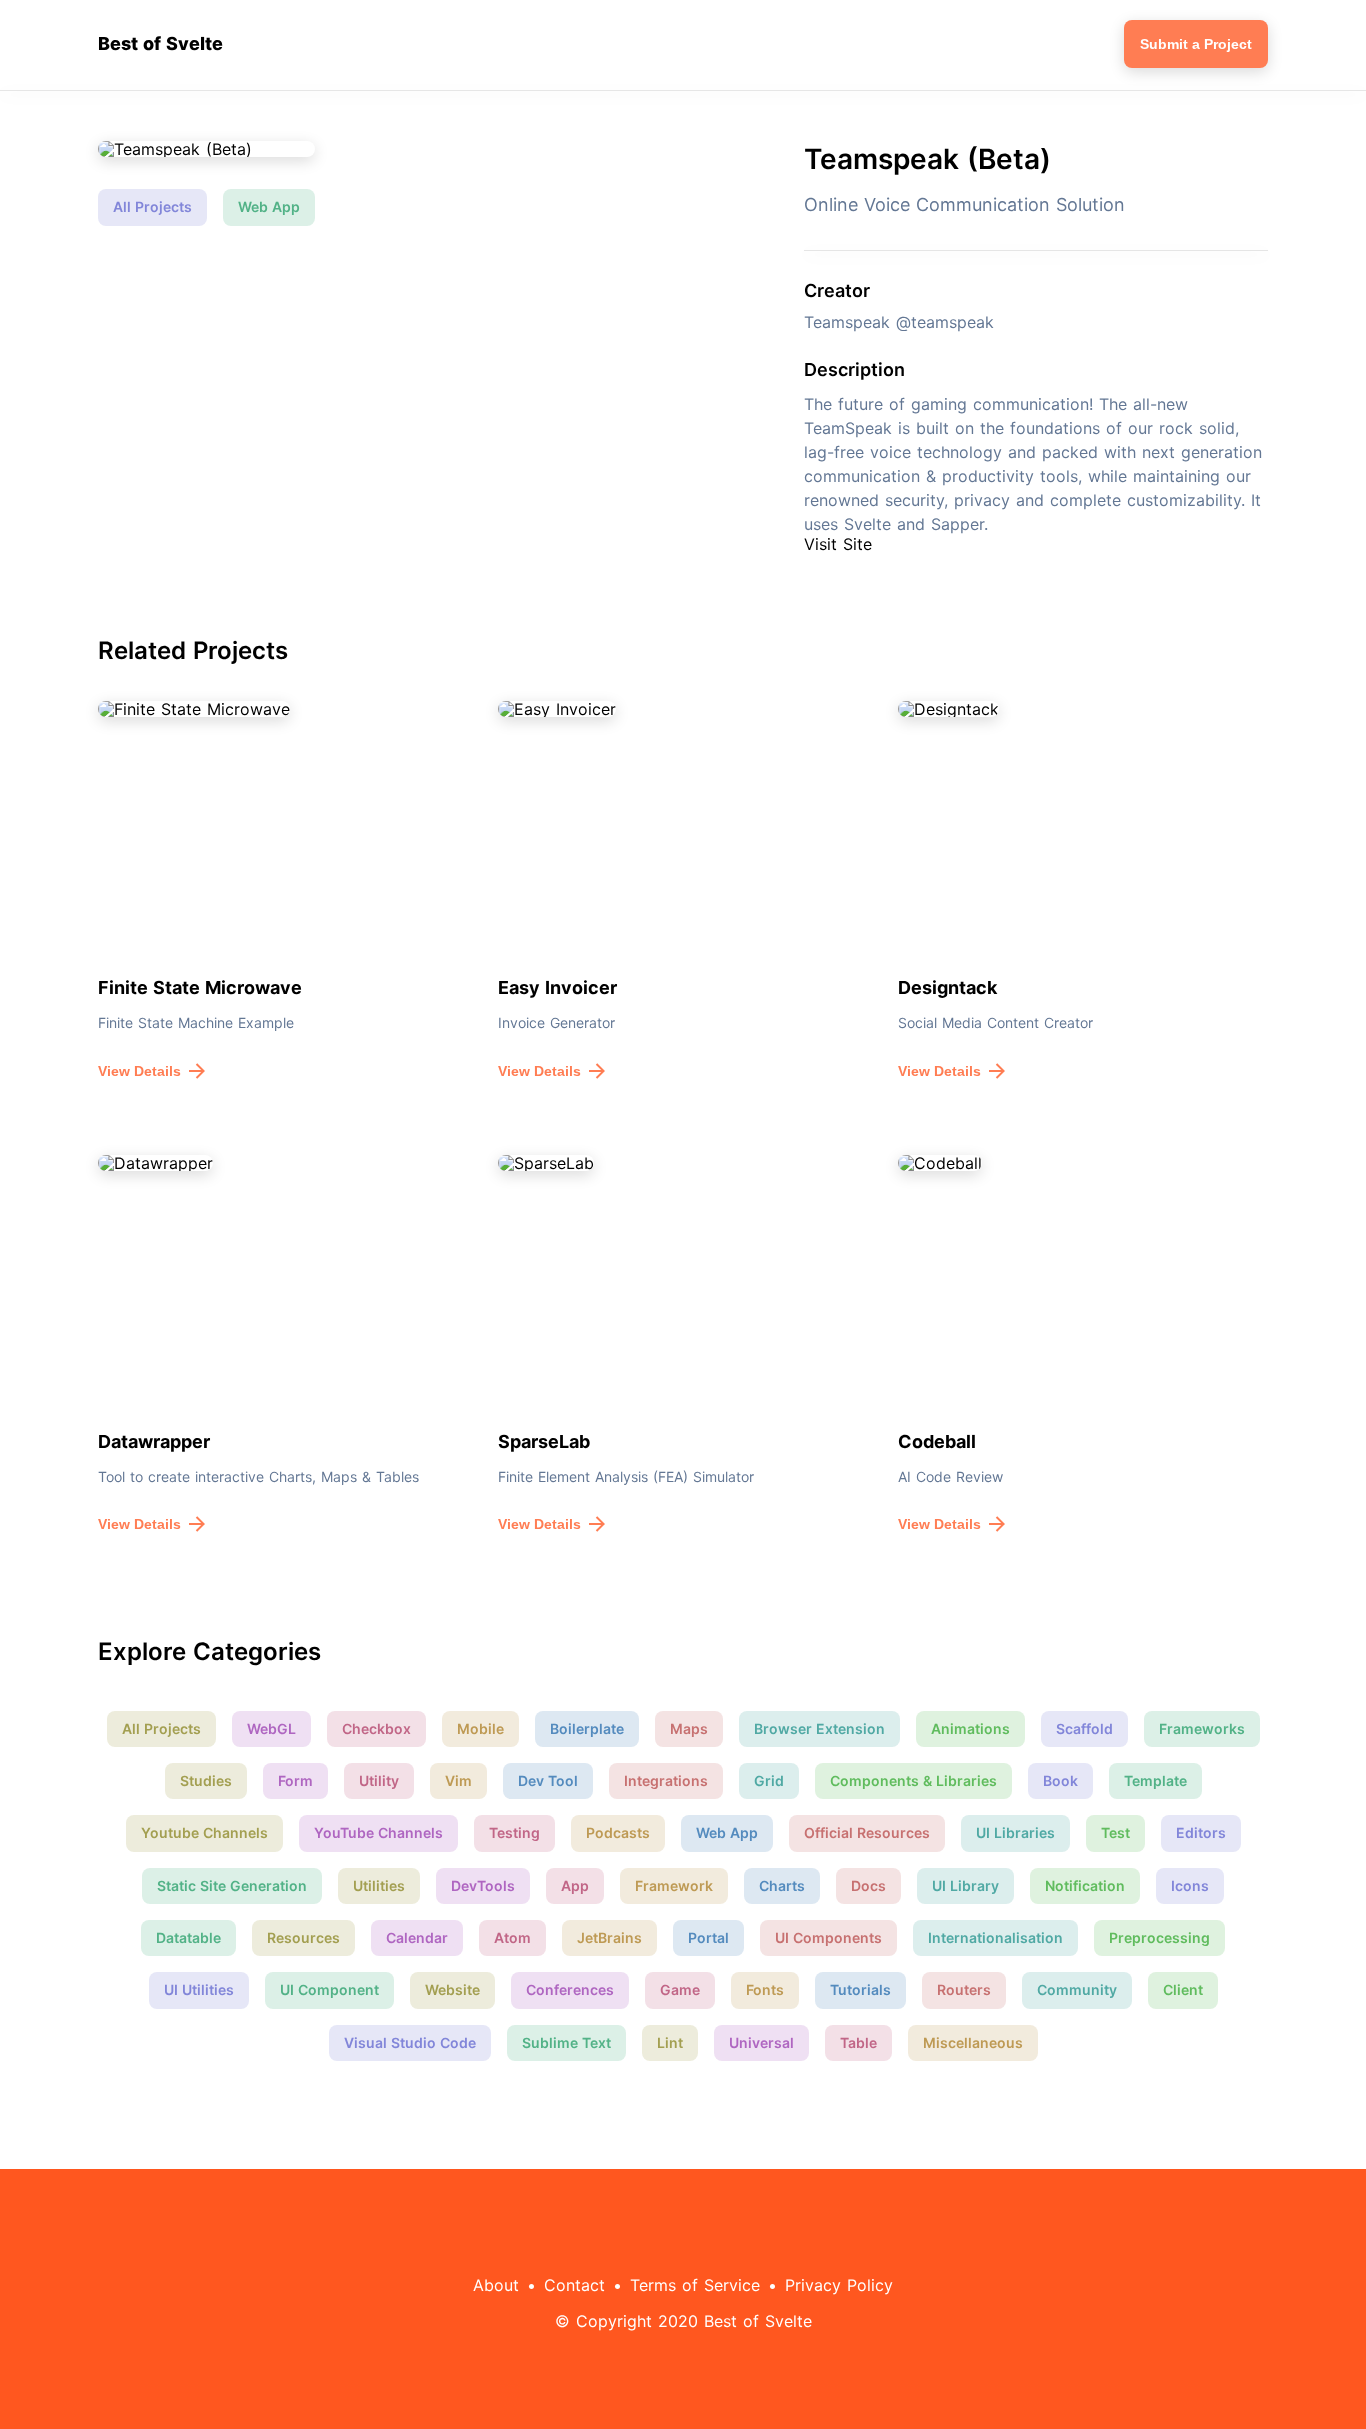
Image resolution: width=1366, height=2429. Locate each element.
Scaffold (1084, 1728)
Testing (514, 1832)
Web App (269, 206)
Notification (1085, 1885)
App (575, 1885)
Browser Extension (819, 1728)
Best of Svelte (160, 44)
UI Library (965, 1885)
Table (858, 2042)
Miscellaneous (973, 2042)
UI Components (828, 1937)
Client (1183, 1989)
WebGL (271, 1728)
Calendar (417, 1937)
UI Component (329, 1989)
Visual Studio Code (410, 2042)
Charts (782, 1885)
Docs (868, 1885)
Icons (1190, 1885)
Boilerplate (587, 1728)
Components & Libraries (913, 1780)
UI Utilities (199, 1989)
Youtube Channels (204, 1832)
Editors (1201, 1832)
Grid (769, 1780)
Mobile (480, 1728)
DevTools (483, 1885)
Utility (379, 1780)
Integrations (666, 1780)
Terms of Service (695, 2285)
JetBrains (609, 1937)
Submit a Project (1196, 44)
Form (295, 1780)
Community (1077, 1989)
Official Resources (867, 1832)
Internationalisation (995, 1937)
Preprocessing (1159, 1937)
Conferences (570, 1989)
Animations (970, 1728)
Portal (708, 1937)
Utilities (379, 1885)
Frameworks (1202, 1728)
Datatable (188, 1937)
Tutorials (860, 1989)
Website (452, 1989)
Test (1115, 1832)
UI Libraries (1015, 1832)
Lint (670, 2042)
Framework (674, 1885)
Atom (512, 1937)
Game (680, 1989)
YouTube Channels (378, 1832)
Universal (761, 2042)
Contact (574, 2285)
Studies (206, 1780)
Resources (303, 1937)
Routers (964, 1989)
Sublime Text (566, 2042)
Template (1155, 1780)
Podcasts (618, 1832)
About (496, 2285)
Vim (458, 1780)
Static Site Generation (232, 1885)
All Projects (152, 206)
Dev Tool (548, 1780)
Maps (689, 1728)
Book (1060, 1780)
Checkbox (376, 1728)
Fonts (765, 1989)
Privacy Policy (839, 2285)
